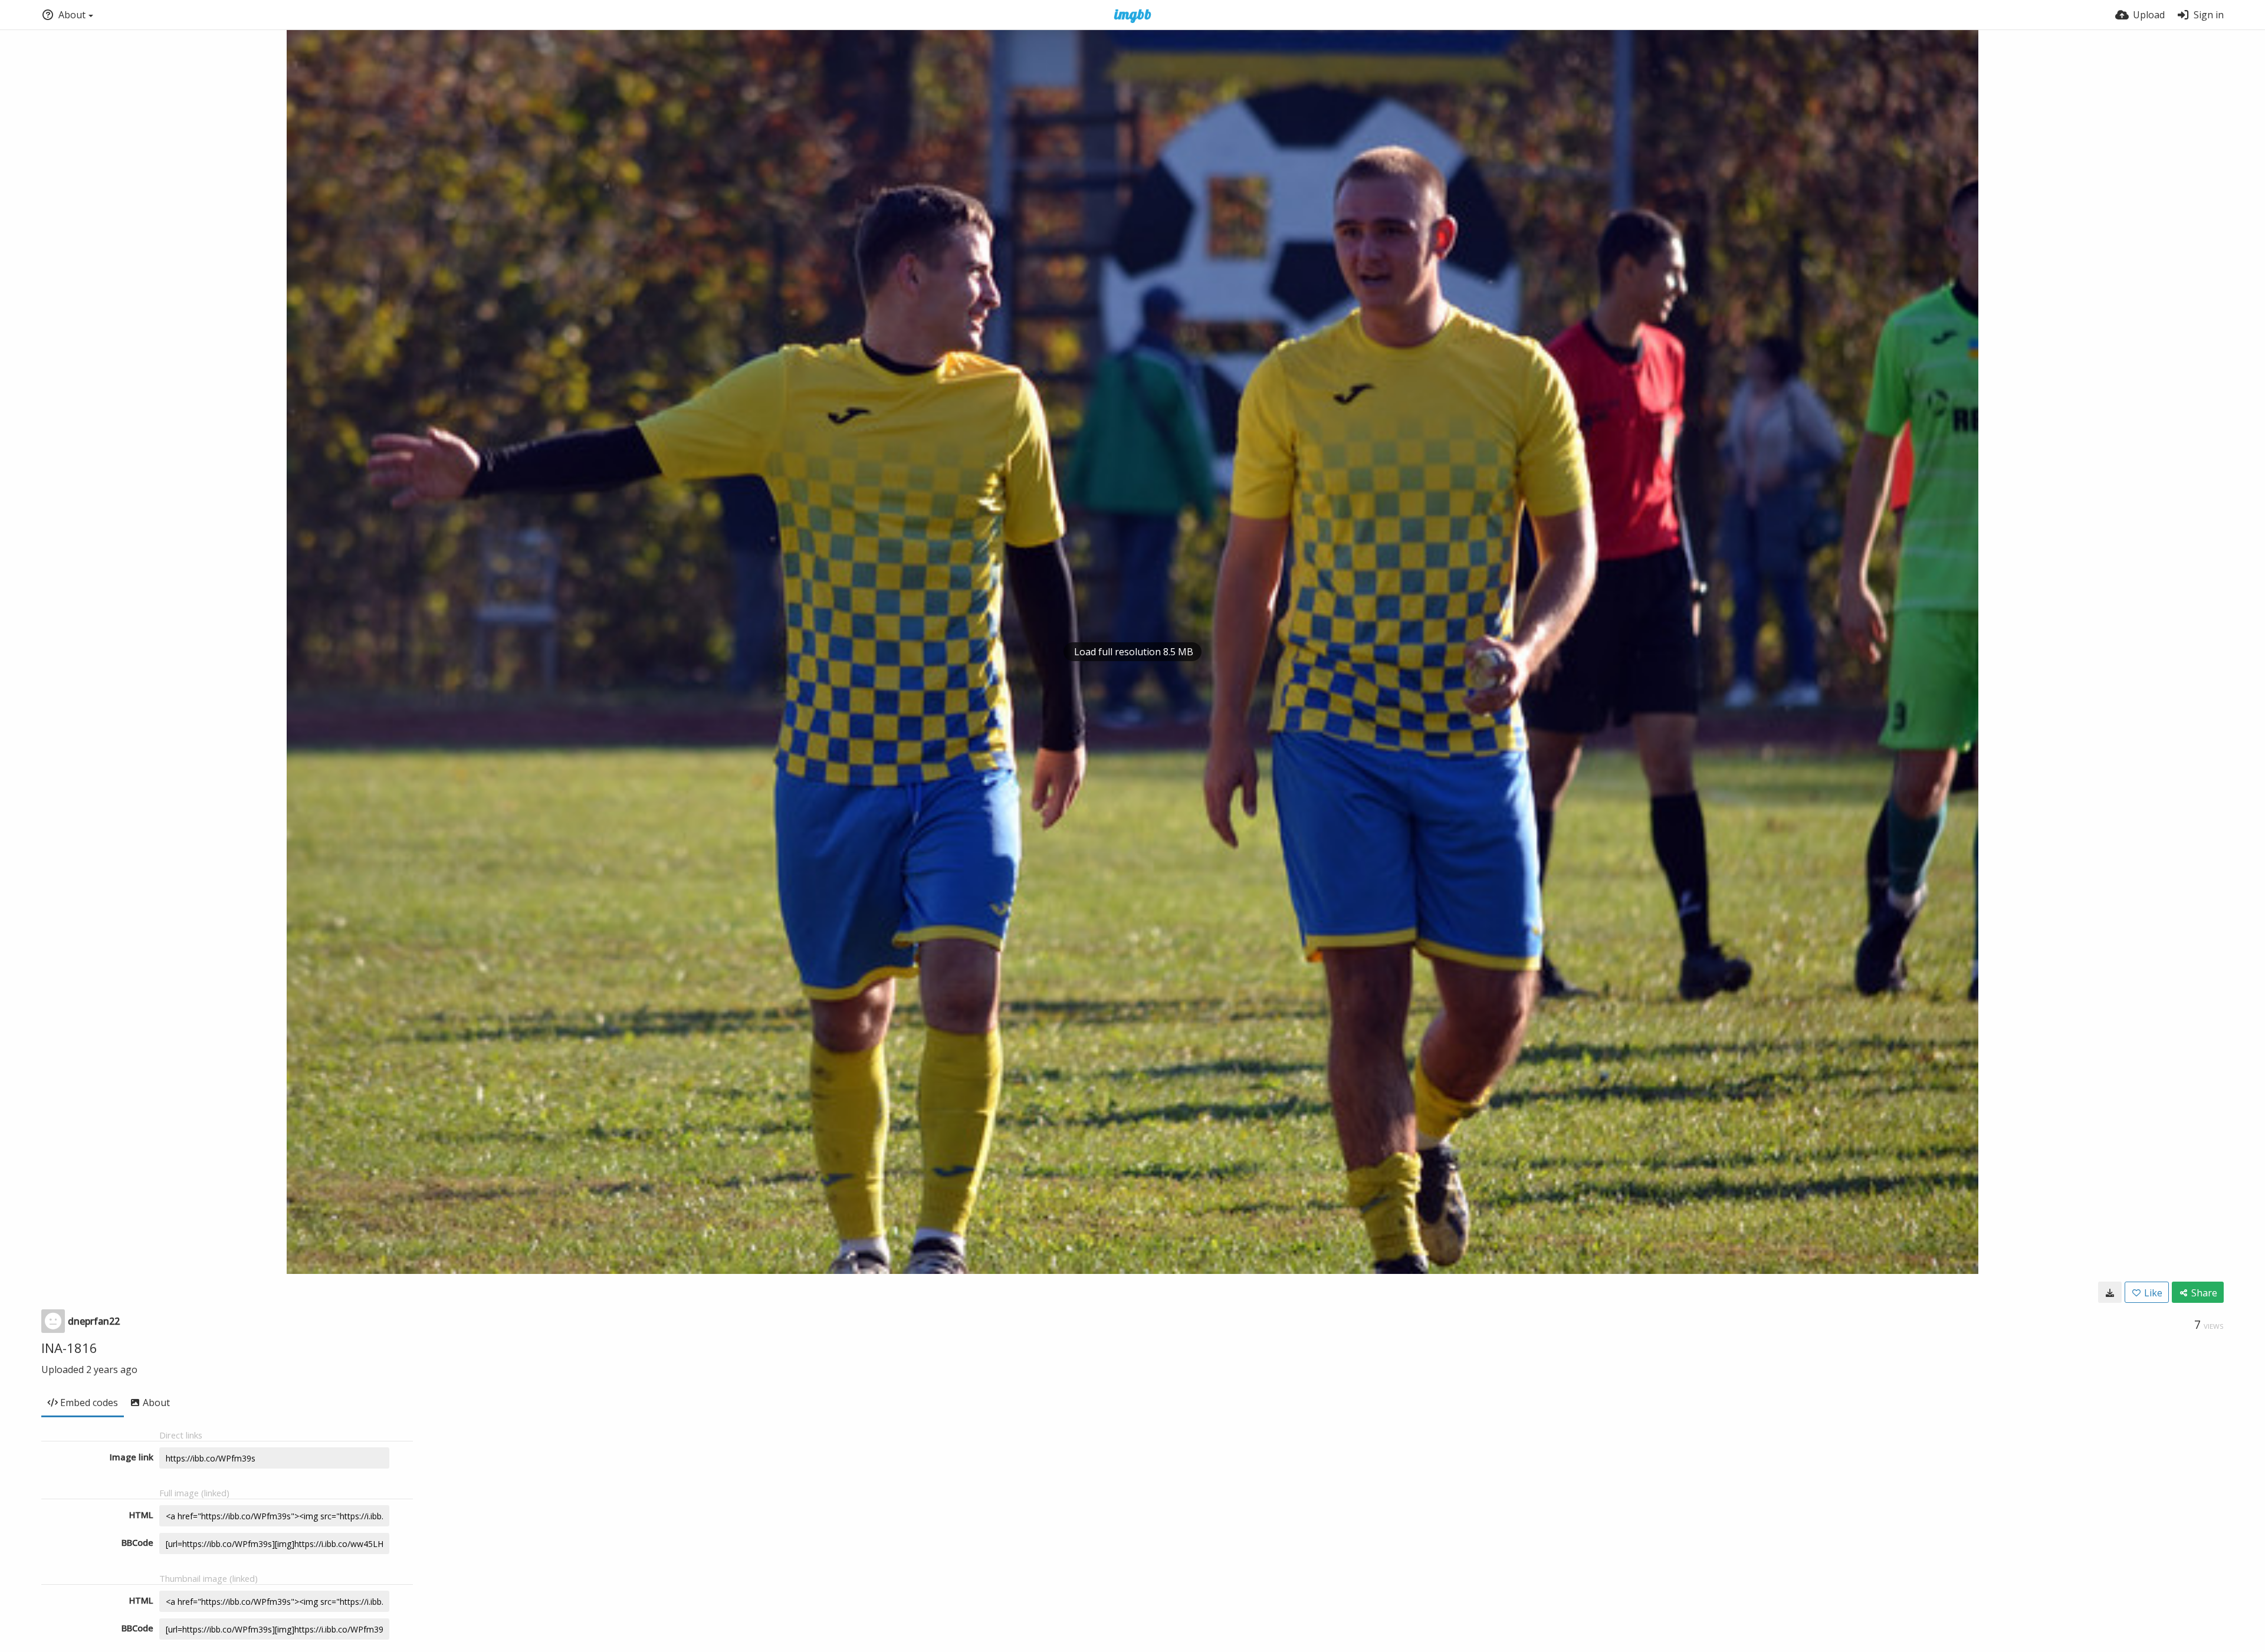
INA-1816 (69, 1348)
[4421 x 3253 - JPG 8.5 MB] (2110, 1292)
